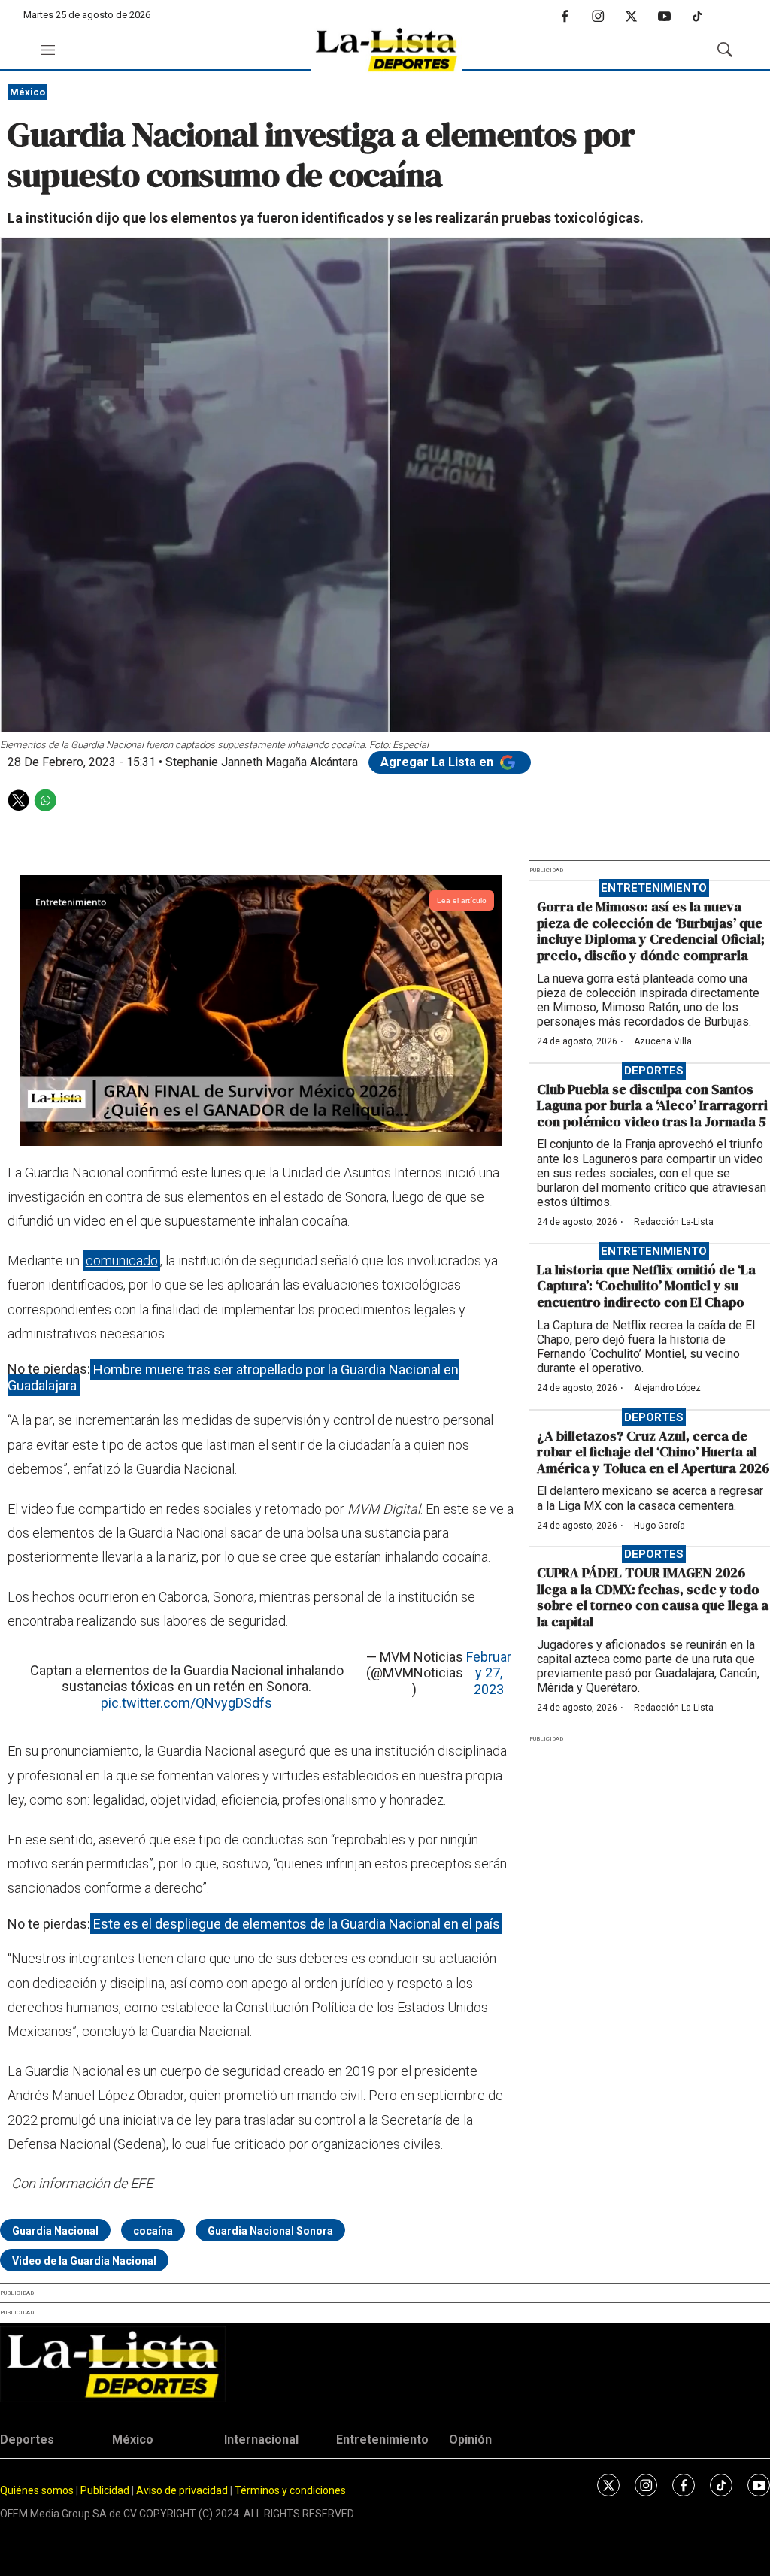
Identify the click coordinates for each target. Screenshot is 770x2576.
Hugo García (659, 1526)
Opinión (470, 2440)
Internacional (261, 2440)
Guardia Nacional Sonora (270, 2231)
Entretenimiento (654, 888)
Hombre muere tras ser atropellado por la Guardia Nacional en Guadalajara (233, 1377)
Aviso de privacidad (182, 2490)
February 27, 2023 (489, 1673)
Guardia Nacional (55, 2231)
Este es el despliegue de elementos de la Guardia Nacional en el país (297, 1924)
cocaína (153, 2231)
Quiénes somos (37, 2490)
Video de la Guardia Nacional (84, 2261)
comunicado (122, 1261)
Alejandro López (667, 1388)
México (27, 92)
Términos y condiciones (290, 2490)
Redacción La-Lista (674, 1222)
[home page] (387, 50)
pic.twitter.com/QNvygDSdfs (186, 1703)
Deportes (654, 1071)
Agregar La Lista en (438, 762)
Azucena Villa (663, 1041)
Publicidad (106, 2490)
